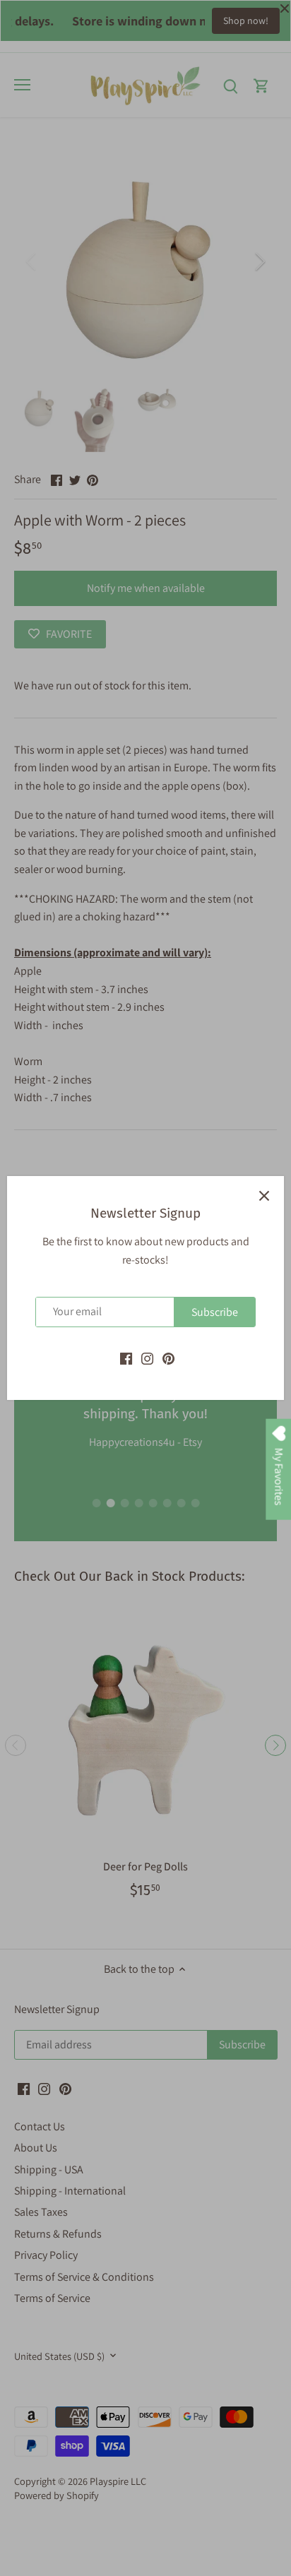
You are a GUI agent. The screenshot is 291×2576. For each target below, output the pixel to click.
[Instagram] (147, 1358)
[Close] (264, 1196)
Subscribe (215, 1312)
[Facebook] (126, 1358)
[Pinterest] (168, 1358)
